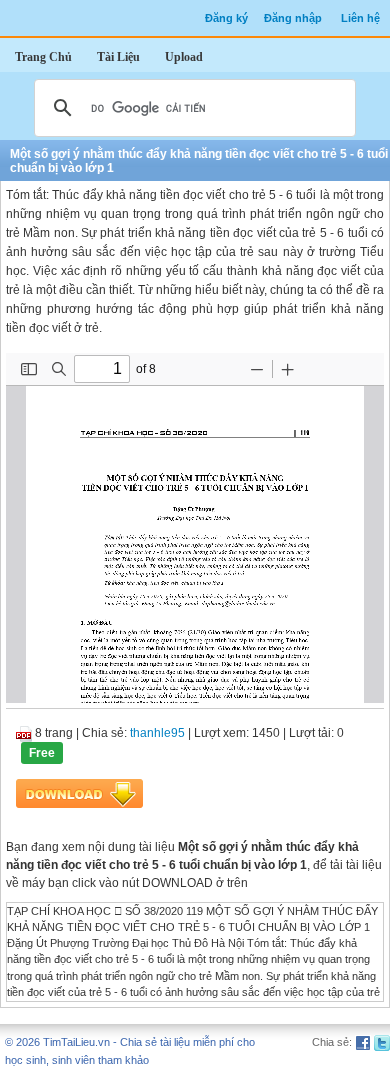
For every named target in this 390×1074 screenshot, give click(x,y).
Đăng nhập (293, 18)
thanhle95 (157, 733)
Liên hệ (360, 18)
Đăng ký (226, 18)
